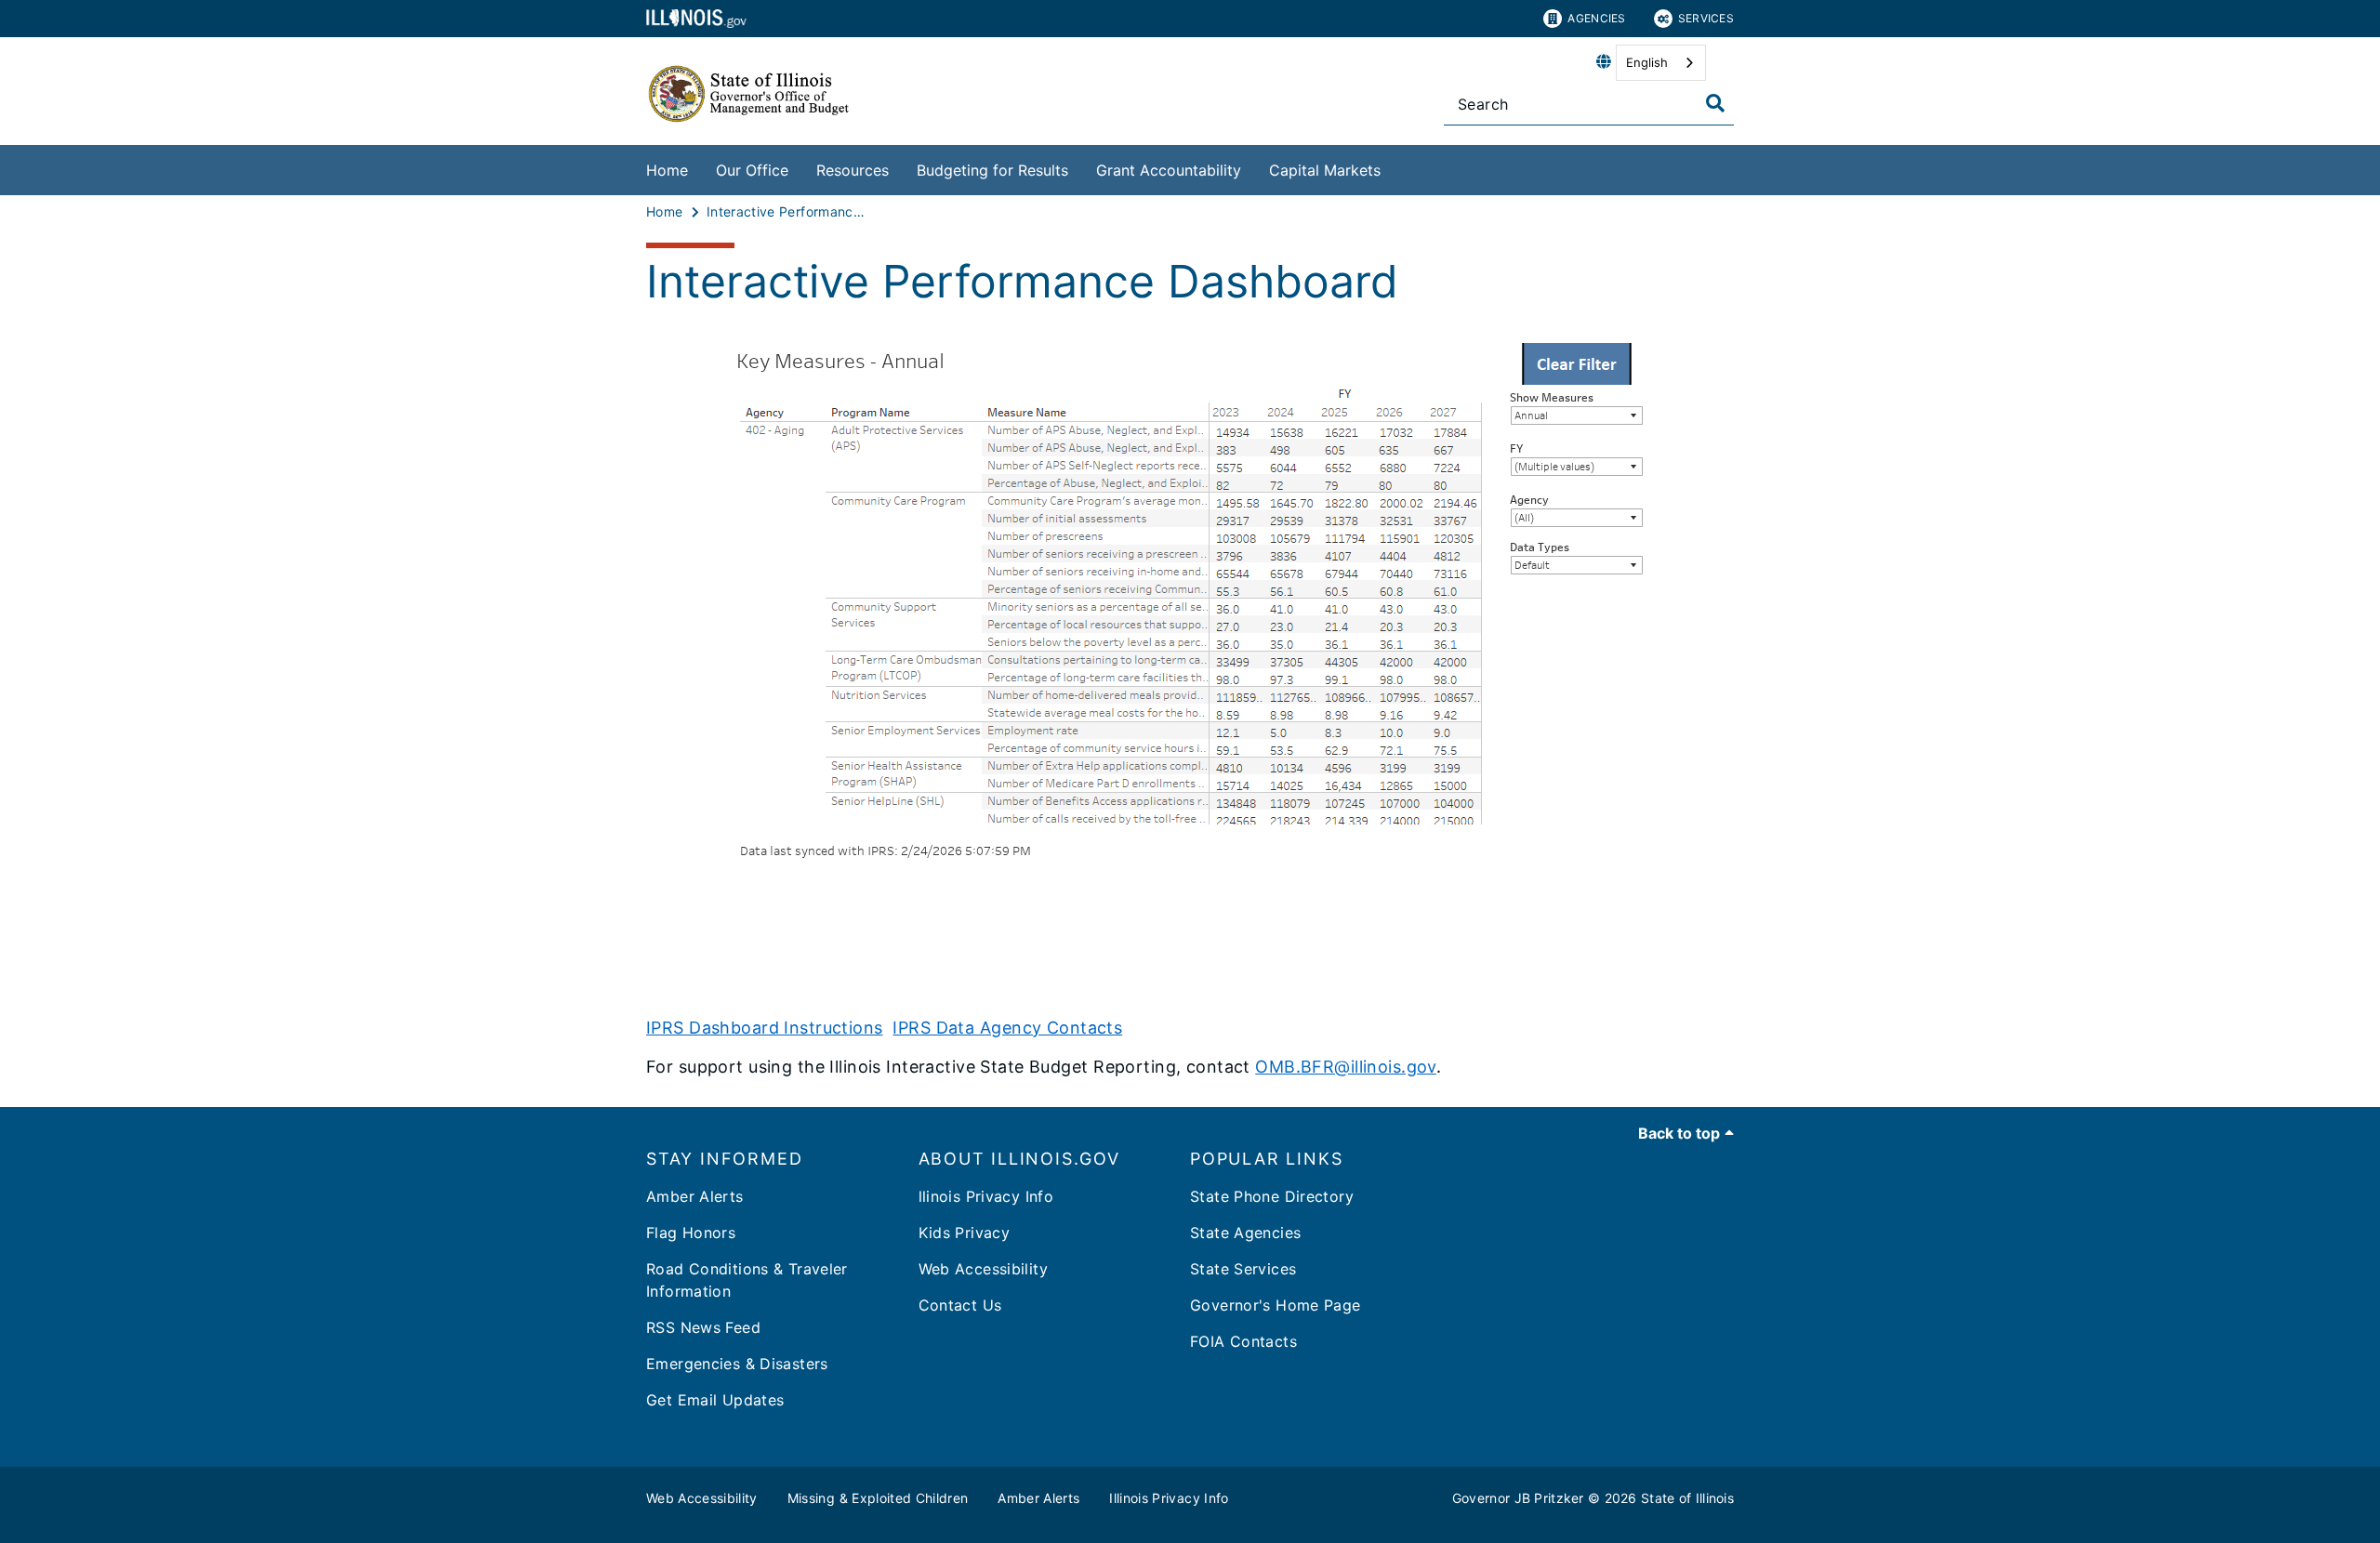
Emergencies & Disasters (737, 1364)
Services (1706, 18)
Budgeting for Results (992, 170)
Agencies (1596, 18)
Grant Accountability (1169, 170)
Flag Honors (691, 1233)
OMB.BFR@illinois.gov (1346, 1067)
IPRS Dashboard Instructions (765, 1028)
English (1647, 62)
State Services (1243, 1269)
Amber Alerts (695, 1196)
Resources (853, 170)
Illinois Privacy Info (1169, 1498)
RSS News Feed (703, 1327)
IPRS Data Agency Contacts (1007, 1028)
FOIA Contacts (1243, 1341)
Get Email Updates (715, 1400)
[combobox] (1661, 63)
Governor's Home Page (1276, 1305)
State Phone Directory (1272, 1196)
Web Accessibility (983, 1269)
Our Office (752, 170)
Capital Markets (1325, 170)
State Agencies (1245, 1233)
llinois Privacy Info (986, 1196)
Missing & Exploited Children (878, 1498)
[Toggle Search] (1715, 103)
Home (667, 170)
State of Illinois (1687, 1498)
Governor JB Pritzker (1518, 1498)
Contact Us (960, 1305)
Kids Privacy (965, 1233)
